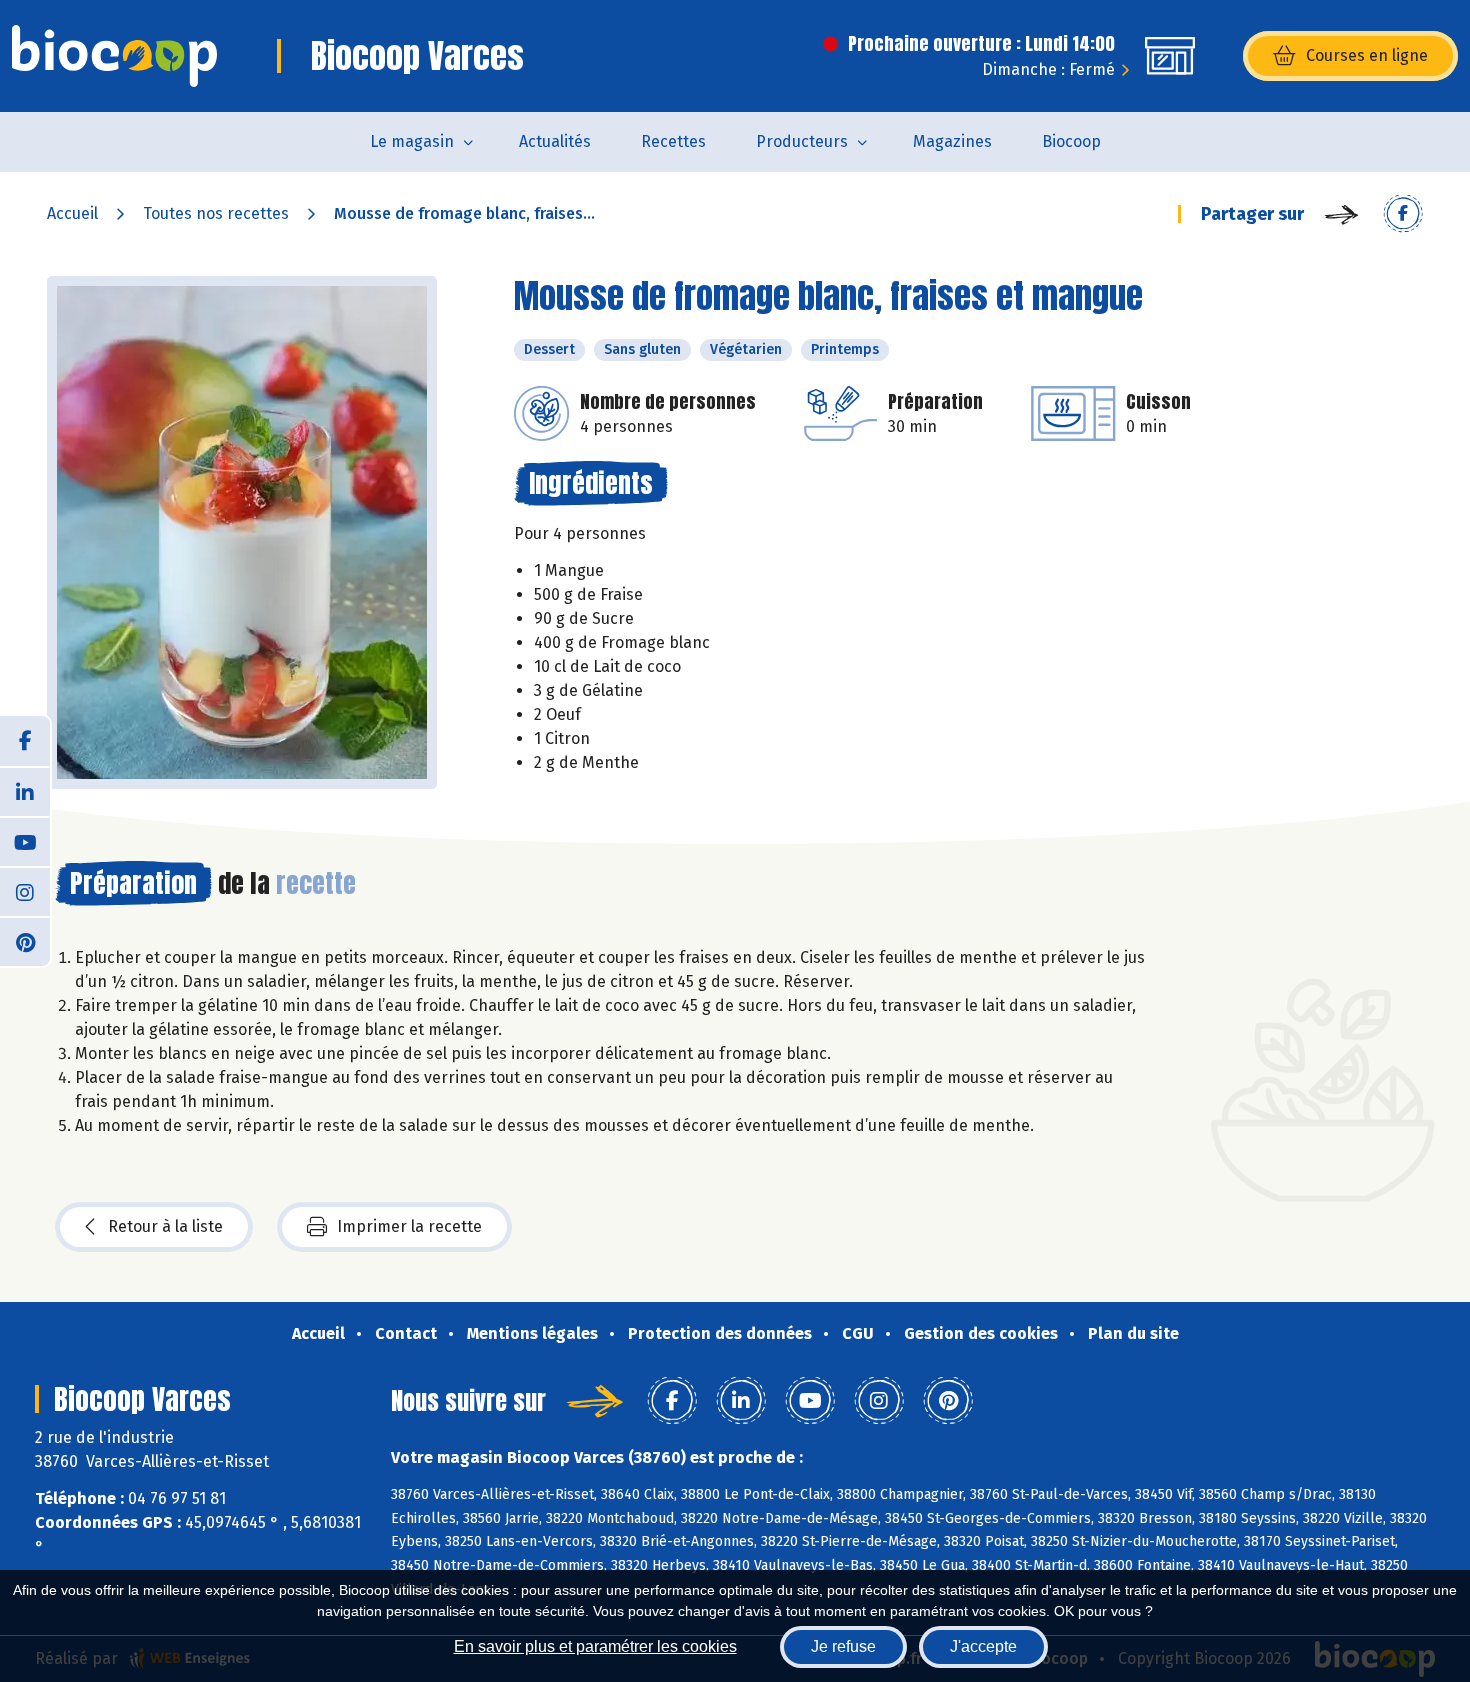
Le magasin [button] (412, 141)
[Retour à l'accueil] (114, 56)
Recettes (673, 141)
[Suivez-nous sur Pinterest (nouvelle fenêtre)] (25, 941)
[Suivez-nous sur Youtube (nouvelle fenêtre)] (25, 841)
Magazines (952, 141)
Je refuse (843, 1646)
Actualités (555, 141)
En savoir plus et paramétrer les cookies (595, 1646)
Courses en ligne (1367, 55)
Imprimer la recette (409, 1226)
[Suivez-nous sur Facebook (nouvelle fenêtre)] (25, 741)
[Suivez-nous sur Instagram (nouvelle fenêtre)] (25, 891)
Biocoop (1071, 141)
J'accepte (983, 1646)
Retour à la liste (165, 1226)
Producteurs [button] (802, 141)
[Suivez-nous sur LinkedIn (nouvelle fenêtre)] (25, 791)
